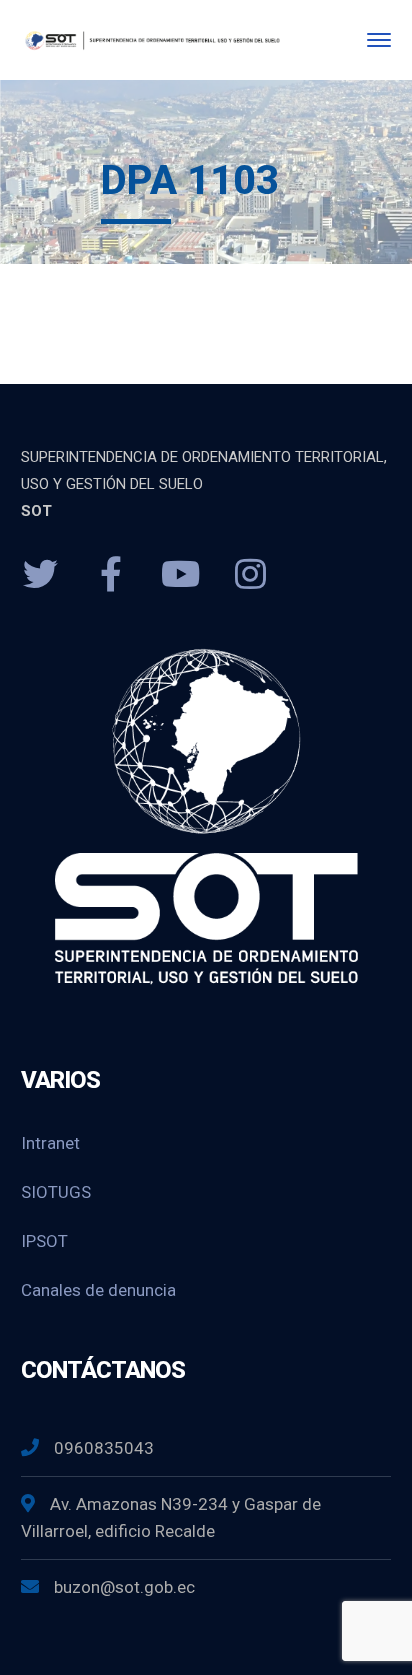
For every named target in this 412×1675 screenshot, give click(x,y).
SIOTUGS (56, 1192)
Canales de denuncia (98, 1290)
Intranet (50, 1143)
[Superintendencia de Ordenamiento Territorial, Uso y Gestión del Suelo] (151, 39)
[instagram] (251, 575)
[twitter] (41, 575)
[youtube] (181, 575)
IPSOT (44, 1241)
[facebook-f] (111, 575)
